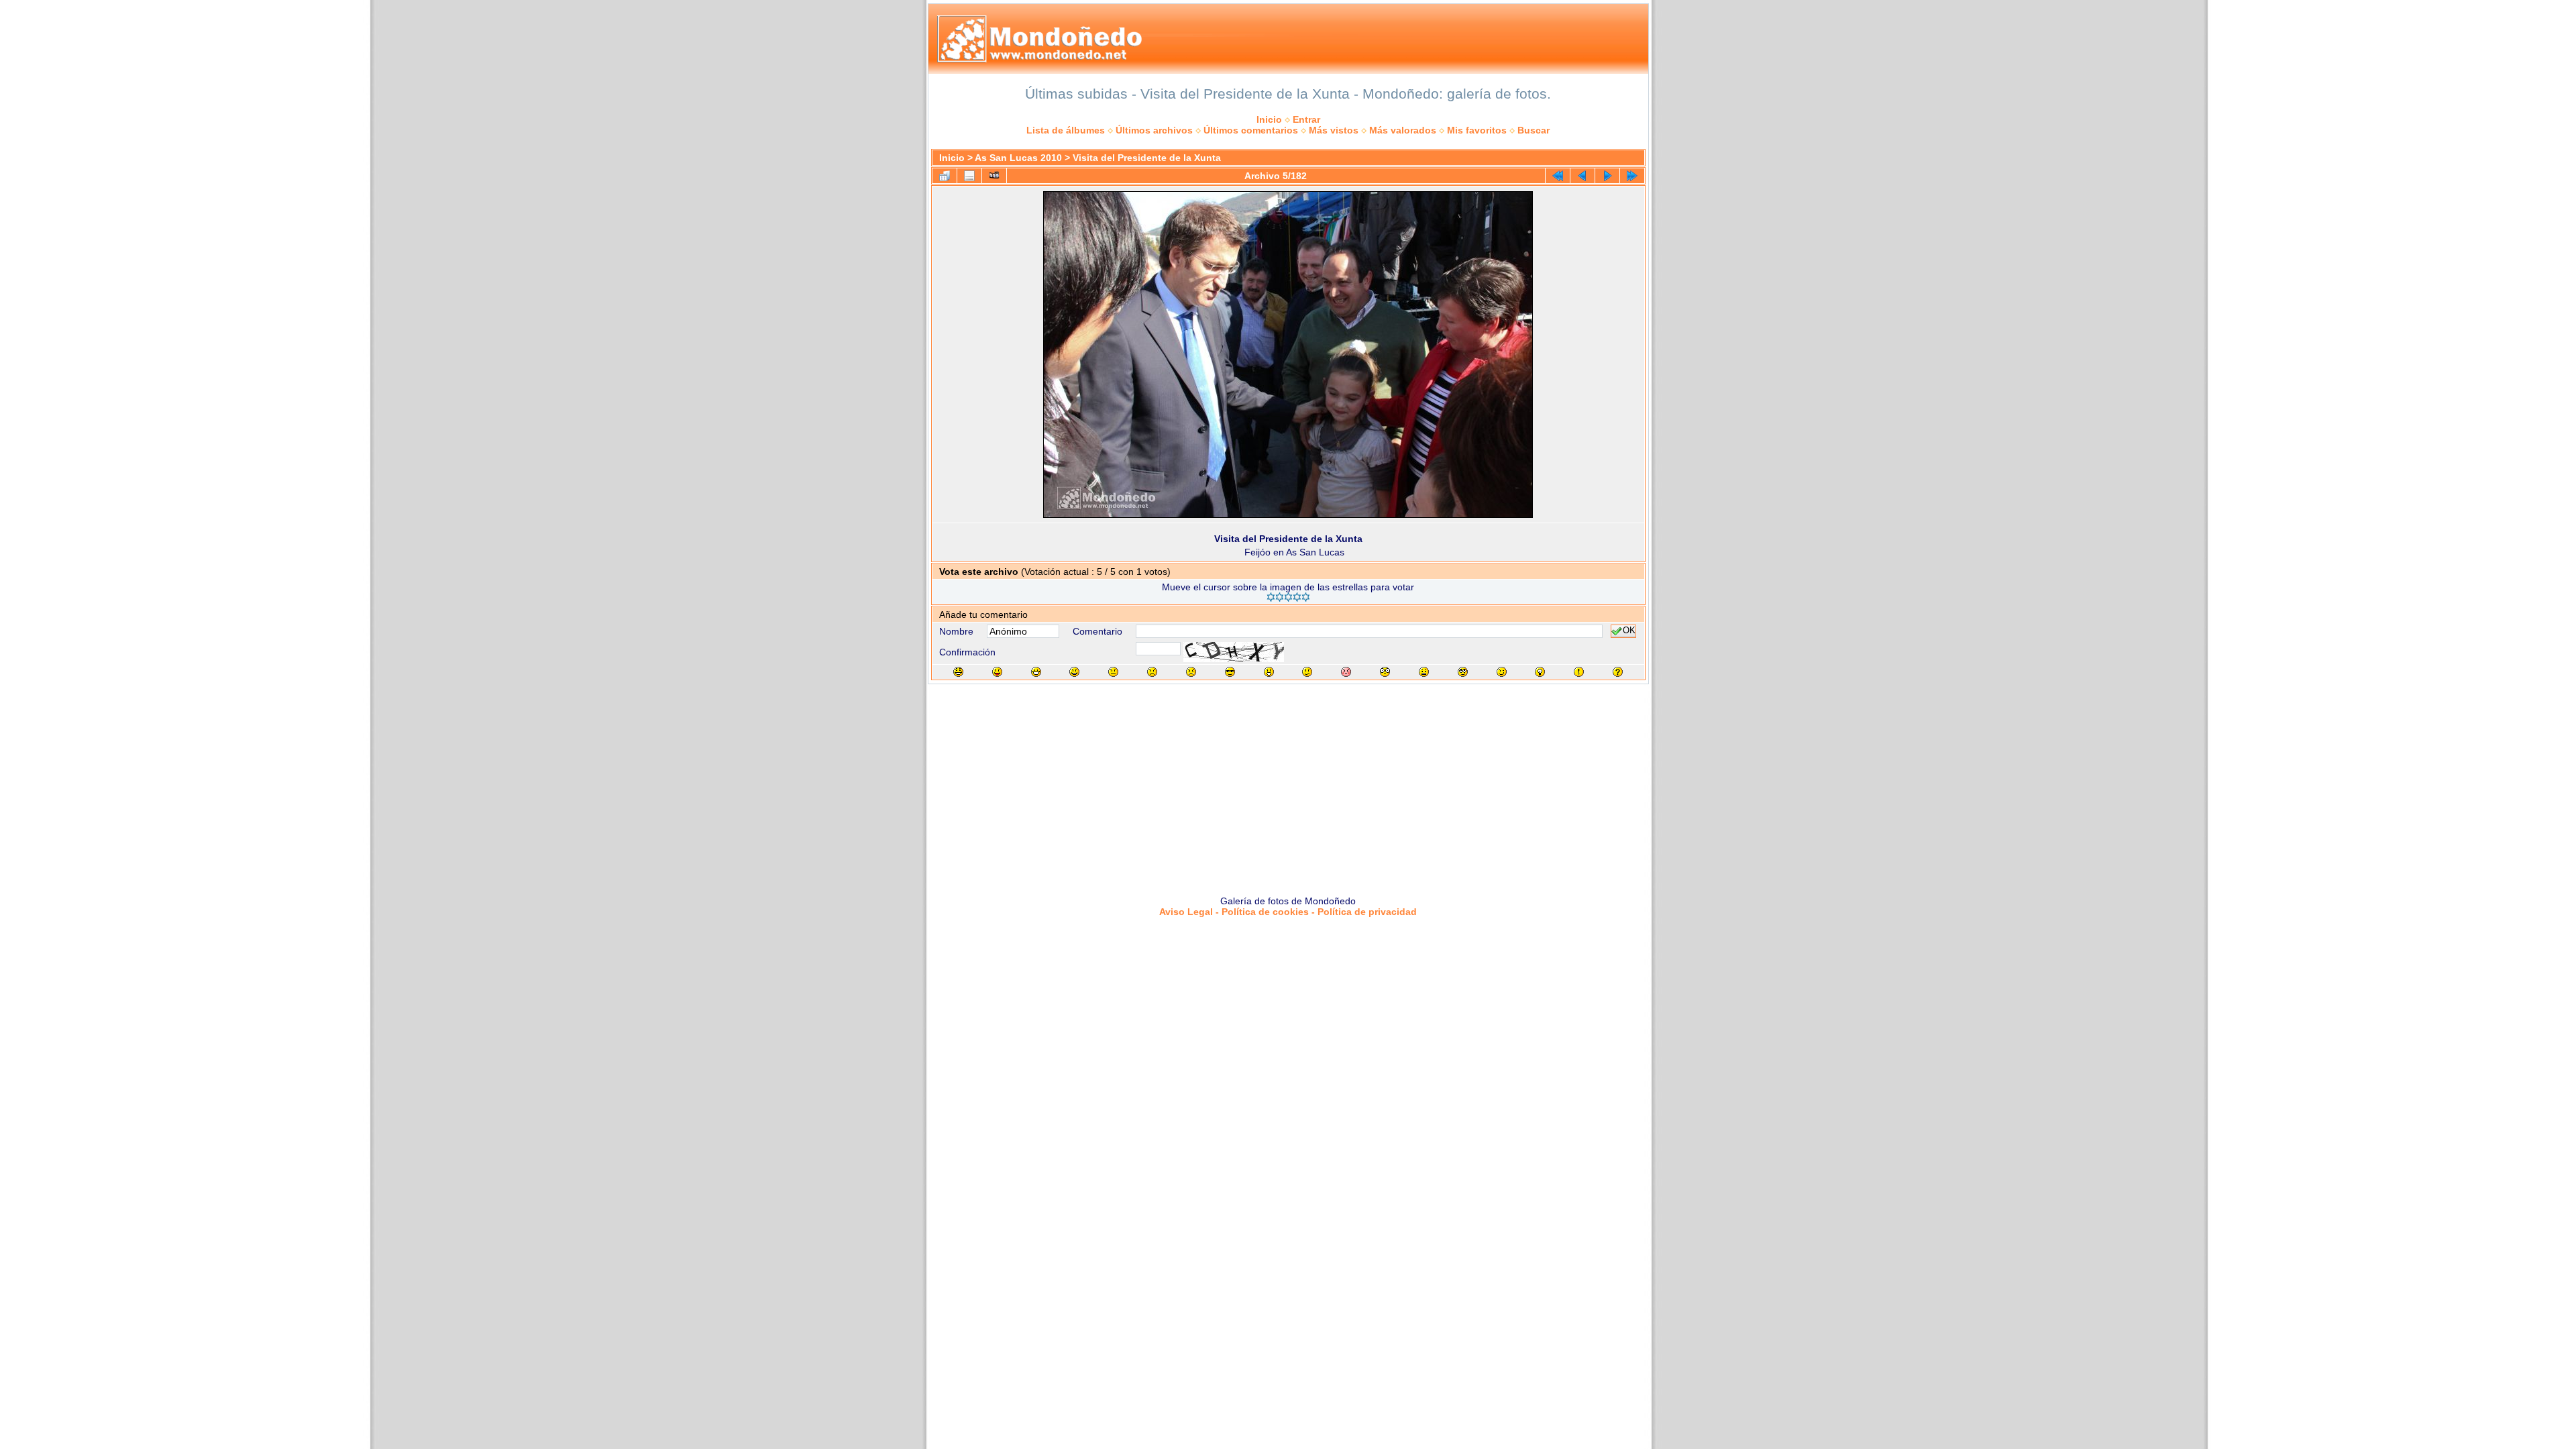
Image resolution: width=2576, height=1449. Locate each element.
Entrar (1306, 119)
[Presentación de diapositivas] (994, 176)
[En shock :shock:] (1385, 672)
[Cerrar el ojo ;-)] (1502, 672)
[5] (1306, 597)
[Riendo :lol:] (958, 672)
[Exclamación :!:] (1579, 672)
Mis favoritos (1477, 130)
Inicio (1269, 119)
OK (1629, 631)
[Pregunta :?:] (1618, 672)
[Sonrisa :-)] (1074, 672)
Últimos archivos (1154, 130)
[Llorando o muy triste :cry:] (1191, 672)
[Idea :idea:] (1540, 672)
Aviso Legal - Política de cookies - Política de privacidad (1288, 912)
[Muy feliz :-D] (1036, 672)
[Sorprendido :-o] (1269, 672)
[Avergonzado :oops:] (1346, 672)
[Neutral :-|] (1113, 672)
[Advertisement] (1288, 785)
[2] (1280, 597)
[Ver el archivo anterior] (1582, 176)
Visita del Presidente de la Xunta (1147, 158)
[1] (1271, 597)
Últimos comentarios (1251, 130)
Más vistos (1334, 130)
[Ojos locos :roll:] (1463, 672)
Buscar (1534, 130)
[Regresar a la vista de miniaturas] (945, 176)
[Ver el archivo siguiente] (1607, 176)
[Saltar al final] (1632, 176)
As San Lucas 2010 (1018, 158)
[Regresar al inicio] (1558, 176)
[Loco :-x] (1424, 672)
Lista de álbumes (1066, 130)
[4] (1297, 597)
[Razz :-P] (997, 672)
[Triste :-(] (1152, 672)
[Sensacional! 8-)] (1230, 672)
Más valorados (1403, 130)
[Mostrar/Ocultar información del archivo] (969, 176)
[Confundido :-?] (1307, 672)
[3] (1288, 597)
